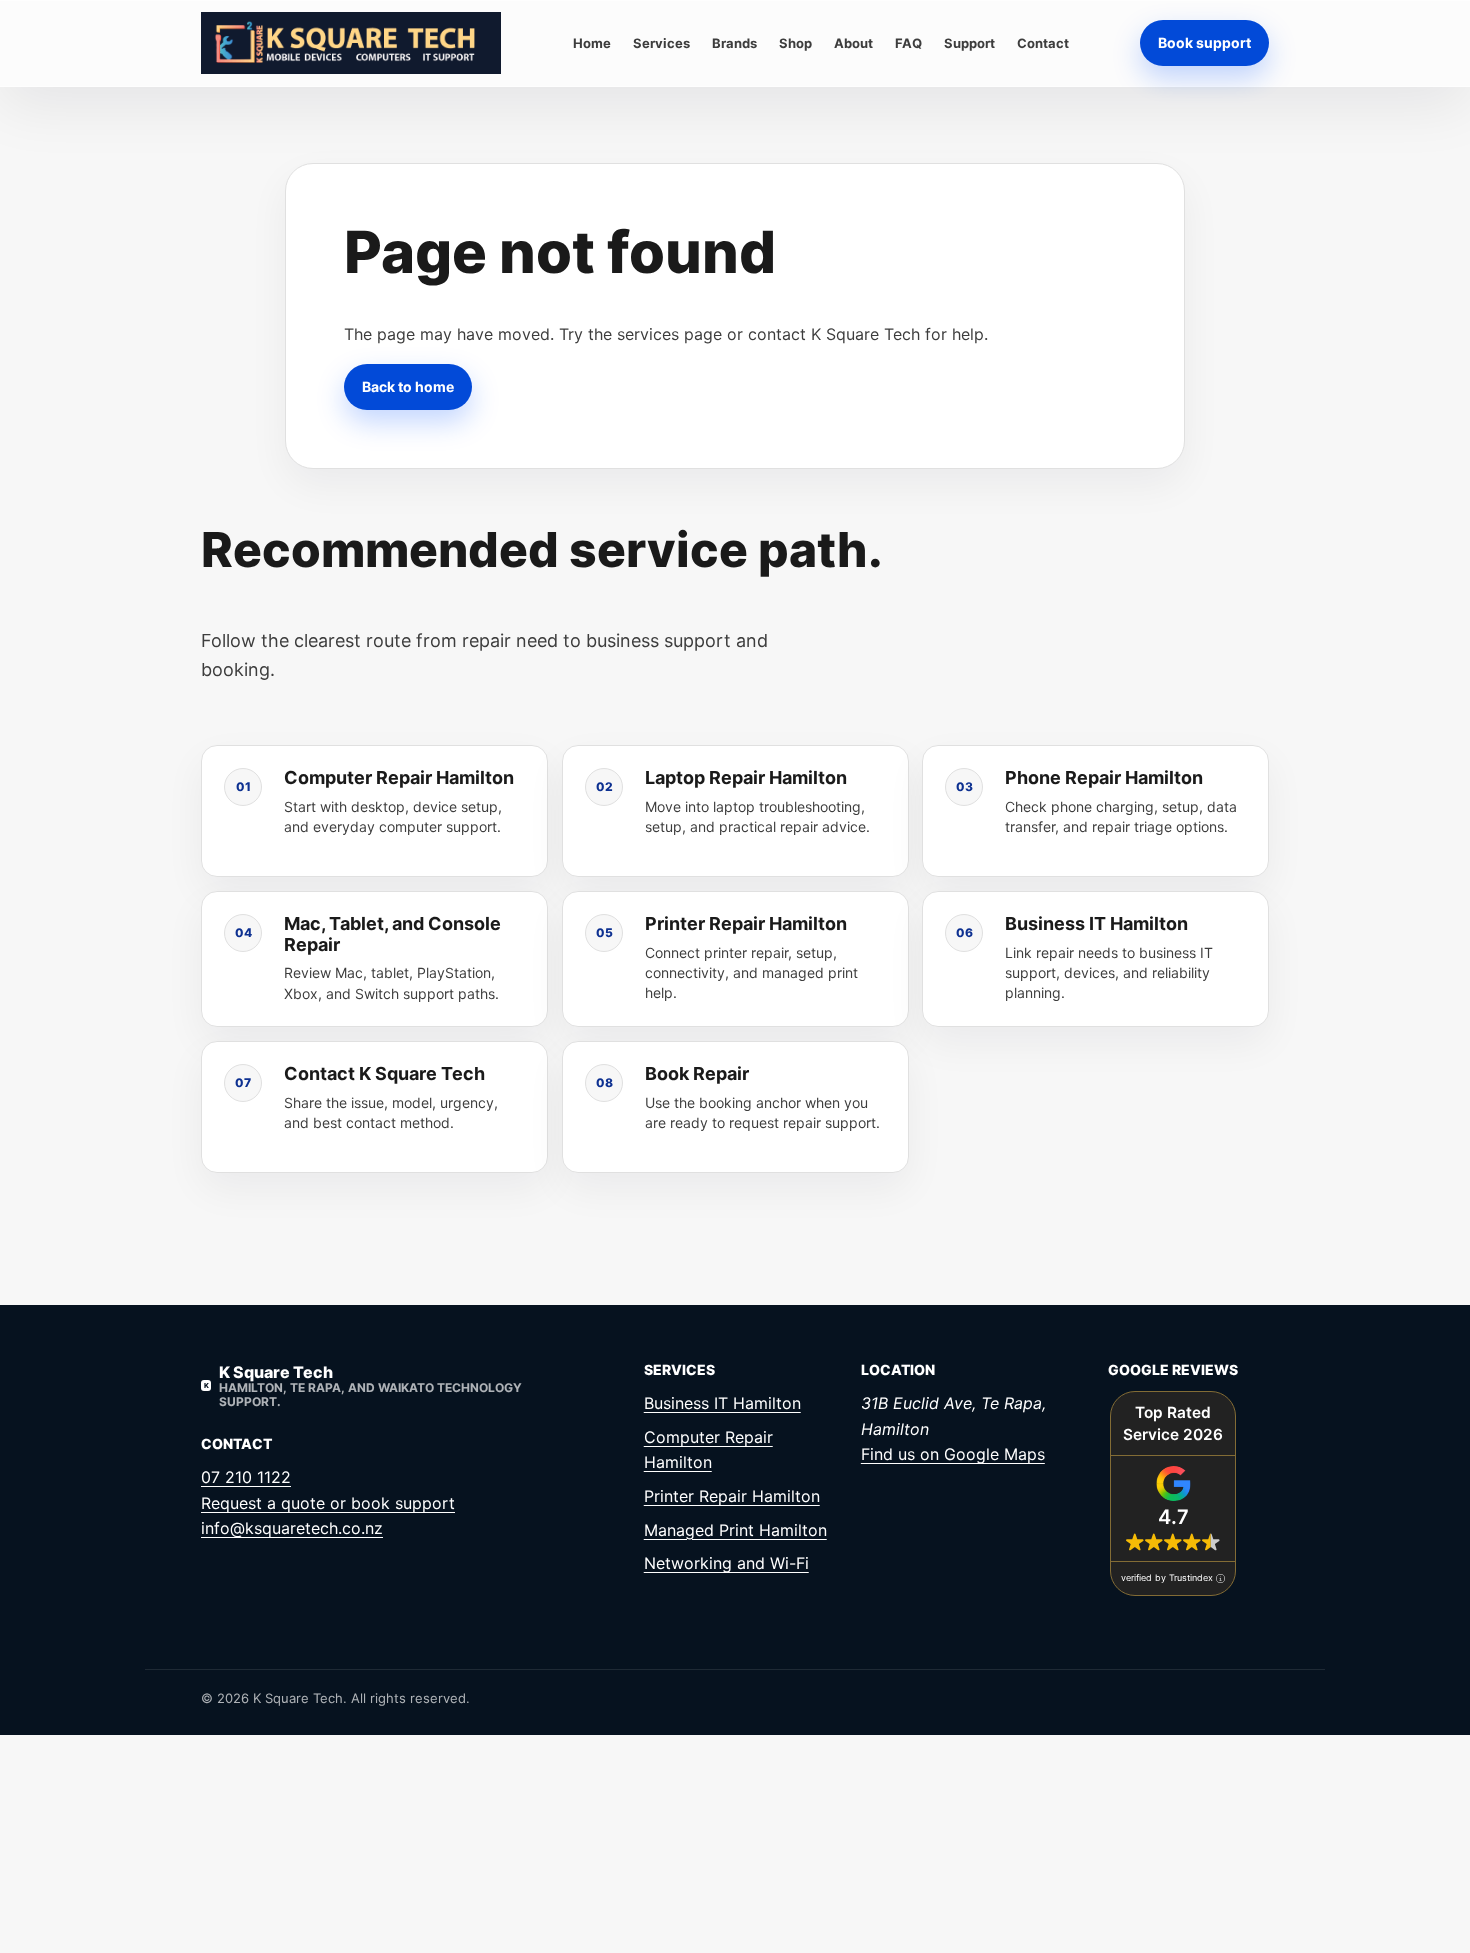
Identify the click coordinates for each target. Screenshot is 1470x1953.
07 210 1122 (246, 1477)
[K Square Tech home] (351, 43)
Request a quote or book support (328, 1503)
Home (592, 43)
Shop (795, 43)
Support (969, 43)
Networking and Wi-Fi (726, 1563)
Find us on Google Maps (953, 1454)
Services (661, 43)
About (853, 43)
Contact (1043, 43)
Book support (1204, 42)
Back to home (408, 385)
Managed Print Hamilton (735, 1530)
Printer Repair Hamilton (732, 1496)
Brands (734, 43)
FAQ (908, 43)
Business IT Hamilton (722, 1403)
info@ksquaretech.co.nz (292, 1528)
